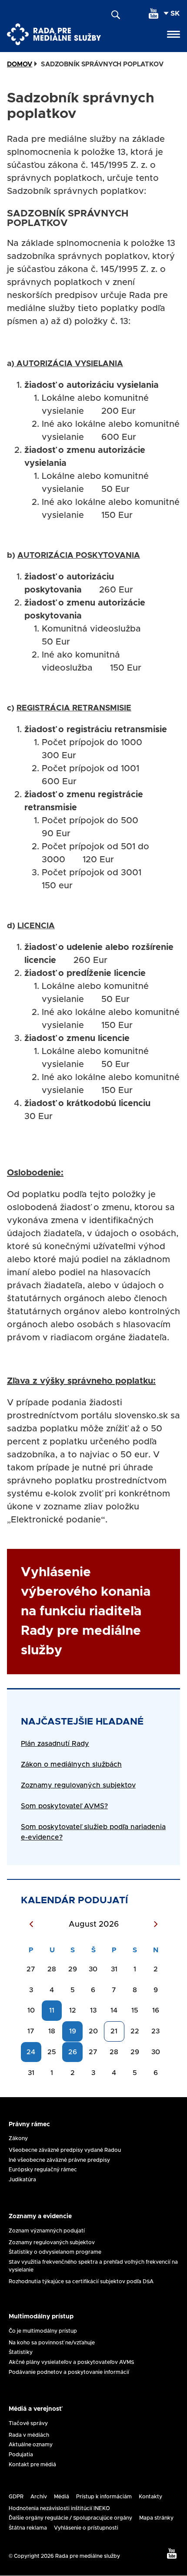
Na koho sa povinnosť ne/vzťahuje (52, 2343)
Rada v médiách (29, 2435)
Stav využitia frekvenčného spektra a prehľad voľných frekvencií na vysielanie (93, 2266)
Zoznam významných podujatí (47, 2231)
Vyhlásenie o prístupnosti (86, 2528)
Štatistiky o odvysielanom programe (55, 2252)
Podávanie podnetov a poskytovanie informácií (69, 2372)
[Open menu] (174, 34)
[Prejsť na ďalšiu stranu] (156, 1925)
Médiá (62, 2497)
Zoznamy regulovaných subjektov (52, 2242)
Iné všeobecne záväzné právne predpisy (59, 2160)
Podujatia (21, 2455)
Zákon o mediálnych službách (71, 1764)
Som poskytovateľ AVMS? (64, 1806)
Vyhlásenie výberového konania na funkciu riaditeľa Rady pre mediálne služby (86, 1611)
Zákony (18, 2138)
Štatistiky (21, 2352)
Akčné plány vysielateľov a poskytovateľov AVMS (71, 2362)
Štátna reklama (28, 2528)
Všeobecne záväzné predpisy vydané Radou (65, 2150)
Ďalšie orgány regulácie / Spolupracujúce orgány (70, 2518)
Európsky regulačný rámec (43, 2170)
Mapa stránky (156, 2518)
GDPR (16, 2497)
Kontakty (150, 2497)
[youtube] (154, 13)
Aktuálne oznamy (31, 2445)
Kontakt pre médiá (32, 2465)
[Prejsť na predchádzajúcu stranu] (31, 1925)
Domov (20, 64)
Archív (39, 2497)
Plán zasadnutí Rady (55, 1744)
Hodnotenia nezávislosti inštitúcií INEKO (59, 2508)
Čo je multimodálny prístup (43, 2331)
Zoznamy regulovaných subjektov (78, 1785)
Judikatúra (22, 2180)
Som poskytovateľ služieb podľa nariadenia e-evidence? (93, 1832)
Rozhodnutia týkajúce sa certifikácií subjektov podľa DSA (81, 2281)
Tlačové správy (28, 2423)
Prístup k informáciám (104, 2497)
